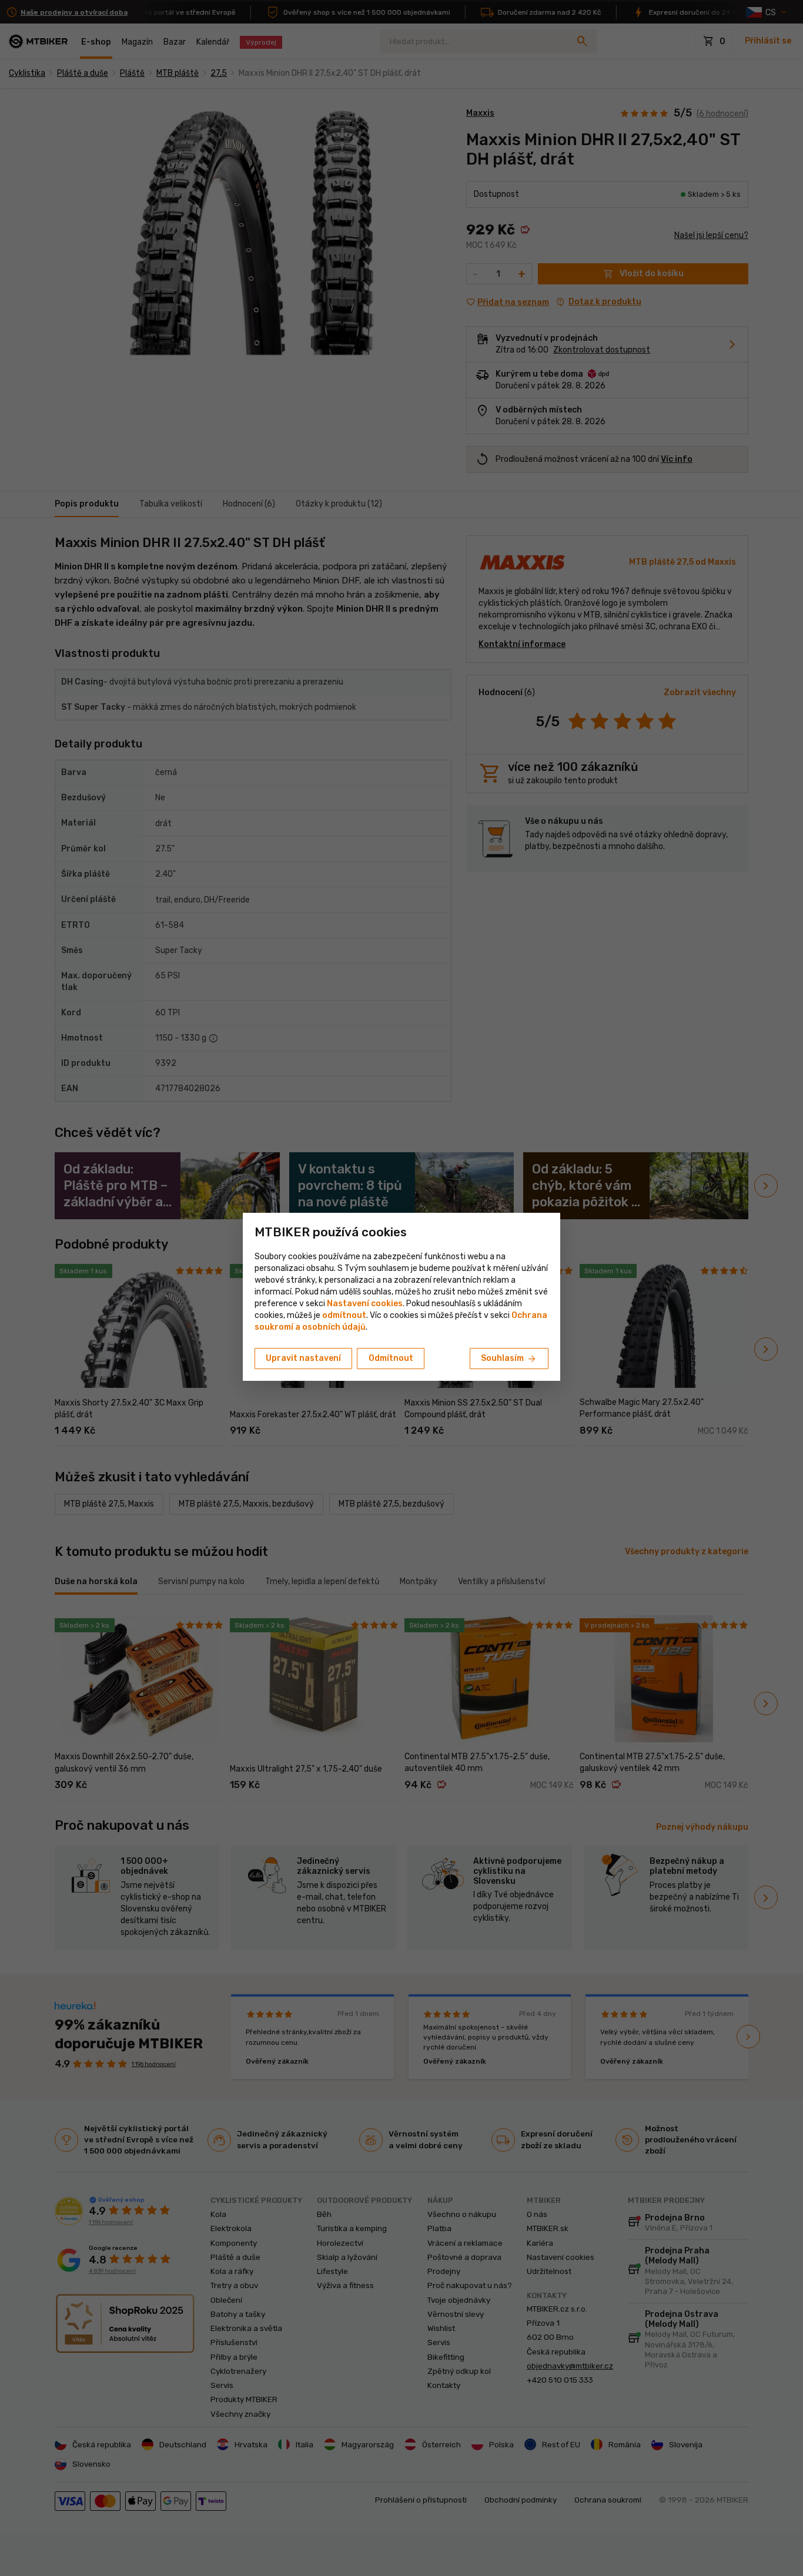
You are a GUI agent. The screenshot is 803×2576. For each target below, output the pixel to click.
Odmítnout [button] (391, 1358)
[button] (344, 1315)
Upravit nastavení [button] (303, 1358)
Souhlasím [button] (509, 1359)
